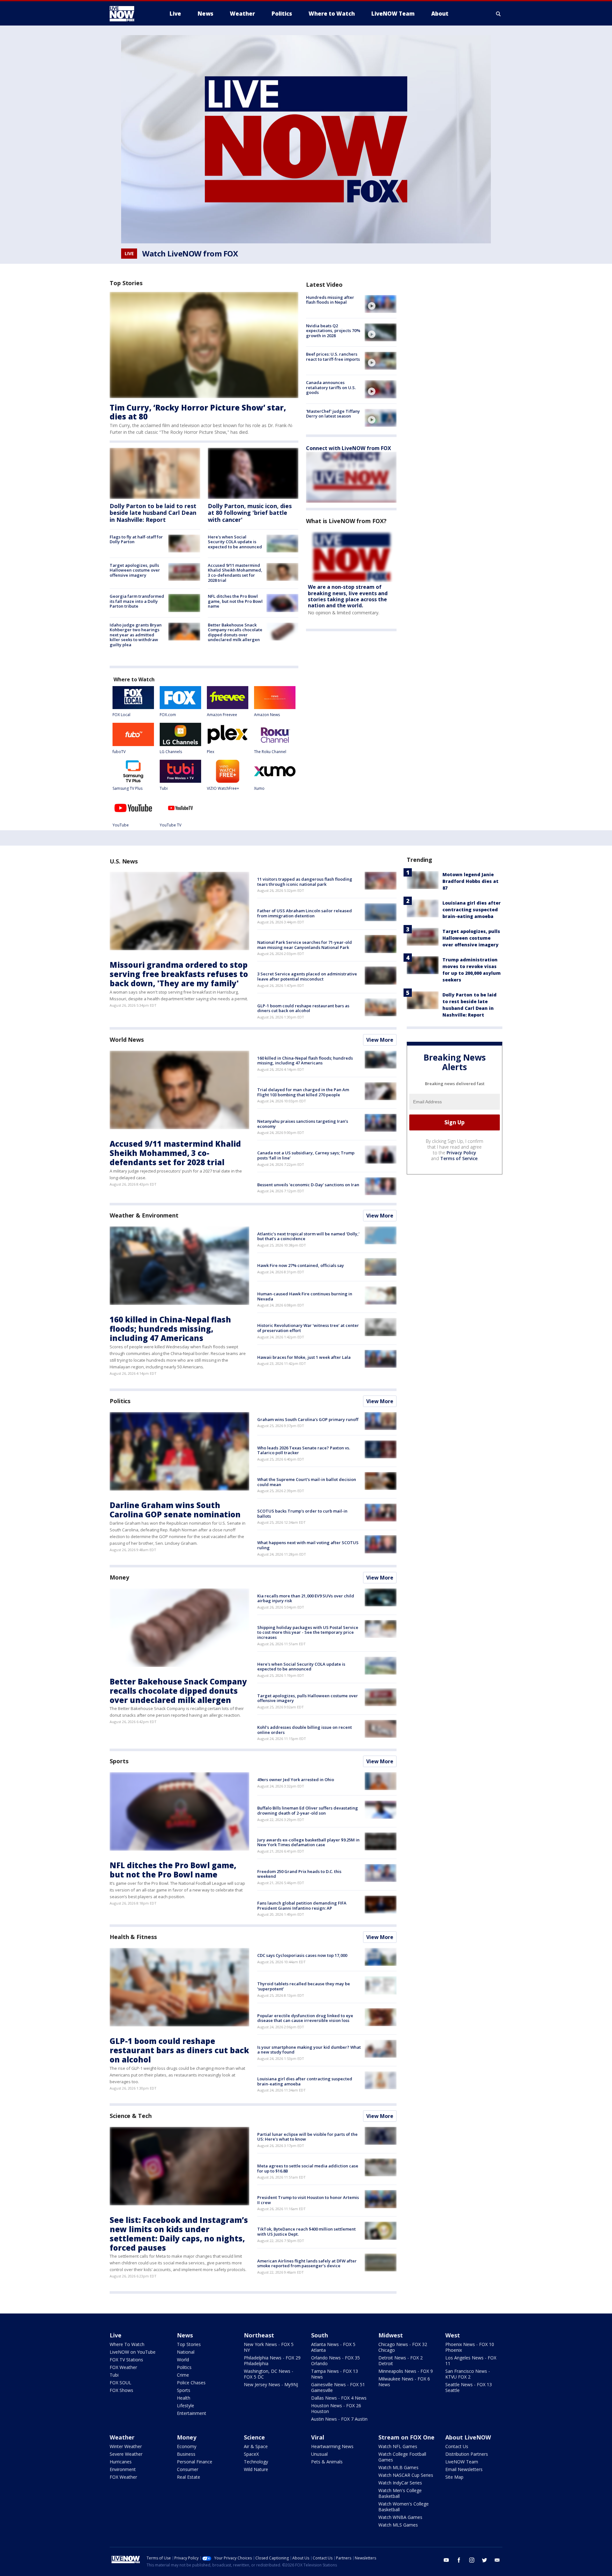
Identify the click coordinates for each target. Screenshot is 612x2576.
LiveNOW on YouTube (133, 2352)
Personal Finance (195, 2462)
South (320, 2335)
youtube (446, 2560)
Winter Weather (126, 2446)
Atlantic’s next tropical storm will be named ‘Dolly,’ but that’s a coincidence (308, 1236)
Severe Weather (126, 2454)
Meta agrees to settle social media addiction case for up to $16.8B (308, 2168)
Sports (119, 1761)
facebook (459, 2560)
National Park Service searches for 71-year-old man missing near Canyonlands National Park (305, 945)
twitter (484, 2560)
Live (116, 2335)
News (185, 2335)
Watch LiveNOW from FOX (190, 254)
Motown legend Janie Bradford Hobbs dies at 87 (470, 881)
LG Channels (171, 752)
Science (254, 2437)
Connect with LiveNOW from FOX (349, 448)
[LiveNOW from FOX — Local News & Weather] (131, 14)
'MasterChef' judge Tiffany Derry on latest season (333, 414)
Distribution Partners (467, 2454)
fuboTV (119, 752)
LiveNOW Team (462, 2462)
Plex (211, 752)
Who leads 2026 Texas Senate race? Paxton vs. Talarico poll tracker (304, 1450)
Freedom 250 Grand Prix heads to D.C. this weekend (299, 1874)
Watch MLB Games (398, 2467)
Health (184, 2398)
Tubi (164, 788)
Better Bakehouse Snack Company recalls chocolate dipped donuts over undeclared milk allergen (235, 632)
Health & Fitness (133, 1937)
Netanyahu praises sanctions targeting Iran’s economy (303, 1124)
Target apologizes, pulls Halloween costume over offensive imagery (135, 570)
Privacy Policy (461, 1153)
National (186, 2352)
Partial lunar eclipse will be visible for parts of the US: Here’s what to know (307, 2137)
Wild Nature (256, 2469)
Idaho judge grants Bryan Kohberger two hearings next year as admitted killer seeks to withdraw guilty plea (136, 635)
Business (186, 2454)
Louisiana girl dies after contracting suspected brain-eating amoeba (305, 2081)
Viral (318, 2437)
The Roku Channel (270, 752)
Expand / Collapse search (499, 14)
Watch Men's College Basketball (400, 2493)
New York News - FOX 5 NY (269, 2347)
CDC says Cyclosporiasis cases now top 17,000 (302, 1955)
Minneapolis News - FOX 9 (406, 2371)
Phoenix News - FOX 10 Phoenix (470, 2347)
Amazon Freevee (222, 715)
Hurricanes (121, 2462)
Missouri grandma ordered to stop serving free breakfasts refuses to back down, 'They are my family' (179, 974)
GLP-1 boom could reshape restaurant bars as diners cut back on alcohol (303, 1008)
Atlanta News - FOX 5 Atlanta (333, 2347)
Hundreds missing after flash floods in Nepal (330, 300)
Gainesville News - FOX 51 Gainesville (338, 2387)
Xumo (259, 788)
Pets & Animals (327, 2462)
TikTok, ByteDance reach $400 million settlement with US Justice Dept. (306, 2232)
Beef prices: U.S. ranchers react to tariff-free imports (333, 357)
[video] (381, 304)
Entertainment (192, 2413)
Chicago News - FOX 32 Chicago (403, 2347)
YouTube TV (171, 825)
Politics (120, 1401)
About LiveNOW (468, 2437)
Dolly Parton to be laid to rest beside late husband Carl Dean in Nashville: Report (153, 513)
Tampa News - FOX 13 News (335, 2374)
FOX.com (168, 715)
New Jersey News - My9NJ (271, 2384)
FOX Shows (121, 2390)
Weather (122, 2437)
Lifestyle (186, 2406)
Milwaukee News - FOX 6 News (404, 2382)
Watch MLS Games (398, 2525)
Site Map (454, 2477)
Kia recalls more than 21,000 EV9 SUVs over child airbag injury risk (306, 1598)
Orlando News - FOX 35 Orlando (335, 2361)
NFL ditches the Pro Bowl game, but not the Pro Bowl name (235, 601)
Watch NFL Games (398, 2446)
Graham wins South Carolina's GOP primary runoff (308, 1419)
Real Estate (189, 2477)
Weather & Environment (144, 1215)
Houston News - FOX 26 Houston (336, 2408)
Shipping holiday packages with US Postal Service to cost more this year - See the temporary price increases (308, 1632)
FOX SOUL (120, 2383)
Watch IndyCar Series (400, 2483)
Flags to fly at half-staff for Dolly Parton (136, 539)
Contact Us (457, 2446)
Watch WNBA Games (400, 2517)
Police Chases (191, 2383)
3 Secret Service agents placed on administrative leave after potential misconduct (307, 976)
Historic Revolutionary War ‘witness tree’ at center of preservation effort (308, 1328)
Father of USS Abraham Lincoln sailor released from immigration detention (305, 913)
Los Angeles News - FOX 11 (471, 2361)
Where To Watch (127, 2344)
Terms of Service (459, 1158)
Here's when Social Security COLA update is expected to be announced (235, 542)
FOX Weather (123, 2367)
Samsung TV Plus (127, 788)
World (183, 2360)
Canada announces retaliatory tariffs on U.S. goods (331, 387)
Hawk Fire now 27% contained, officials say (301, 1265)
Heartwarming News (332, 2446)
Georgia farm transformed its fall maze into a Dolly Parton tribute (137, 601)
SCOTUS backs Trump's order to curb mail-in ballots (302, 1514)
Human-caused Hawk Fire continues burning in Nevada (305, 1296)
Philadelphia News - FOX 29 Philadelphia (272, 2361)
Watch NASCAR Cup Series (406, 2475)
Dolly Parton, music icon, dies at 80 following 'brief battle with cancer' (250, 513)
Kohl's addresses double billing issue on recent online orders (305, 1730)
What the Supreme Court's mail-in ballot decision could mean (307, 1482)
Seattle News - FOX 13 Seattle (469, 2387)
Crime (183, 2375)
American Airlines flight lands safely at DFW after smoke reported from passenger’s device (307, 2263)
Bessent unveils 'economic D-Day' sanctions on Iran (308, 1185)
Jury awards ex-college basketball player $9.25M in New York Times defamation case (308, 1842)
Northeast (259, 2335)
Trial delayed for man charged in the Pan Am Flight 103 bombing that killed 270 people (303, 1092)
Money (119, 1577)
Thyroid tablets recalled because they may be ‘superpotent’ (304, 1986)
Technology (256, 2462)
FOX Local (121, 715)
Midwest (391, 2335)
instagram (472, 2560)
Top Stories (189, 2344)
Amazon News (267, 715)
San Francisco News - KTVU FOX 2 (468, 2374)
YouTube (121, 825)
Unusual (319, 2454)
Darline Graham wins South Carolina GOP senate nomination (175, 1510)
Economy (187, 2446)
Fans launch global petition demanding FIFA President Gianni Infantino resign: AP (302, 1906)
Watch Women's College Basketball (404, 2507)
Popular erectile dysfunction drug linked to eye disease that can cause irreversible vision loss (305, 2018)
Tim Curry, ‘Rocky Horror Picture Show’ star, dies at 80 (198, 412)
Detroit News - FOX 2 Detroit (401, 2361)
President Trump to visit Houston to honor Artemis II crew (308, 2200)
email (497, 2560)
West (453, 2335)
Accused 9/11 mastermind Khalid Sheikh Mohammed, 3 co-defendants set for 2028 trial (235, 573)
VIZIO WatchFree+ (223, 788)
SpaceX (251, 2454)
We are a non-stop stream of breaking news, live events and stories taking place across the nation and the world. (348, 596)
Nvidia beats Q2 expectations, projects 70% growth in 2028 (333, 331)
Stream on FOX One (406, 2437)
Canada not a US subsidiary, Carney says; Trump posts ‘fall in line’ (306, 1155)
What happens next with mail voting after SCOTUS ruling (308, 1545)
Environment (123, 2469)
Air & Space (256, 2446)
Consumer (188, 2469)
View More (380, 1040)
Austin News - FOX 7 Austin (339, 2419)
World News (127, 1040)
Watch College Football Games (402, 2457)
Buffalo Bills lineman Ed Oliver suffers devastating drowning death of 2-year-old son (308, 1810)
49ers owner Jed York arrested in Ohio (296, 1780)
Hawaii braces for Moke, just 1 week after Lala (304, 1357)
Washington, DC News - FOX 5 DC (269, 2374)
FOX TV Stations (126, 2360)
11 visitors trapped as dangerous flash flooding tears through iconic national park (305, 882)
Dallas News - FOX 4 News (339, 2398)
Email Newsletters (464, 2469)
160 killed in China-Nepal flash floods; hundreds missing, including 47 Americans (305, 1061)
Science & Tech (131, 2116)
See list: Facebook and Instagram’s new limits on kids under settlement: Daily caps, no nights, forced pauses (179, 2234)
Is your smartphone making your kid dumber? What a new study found (309, 2050)
